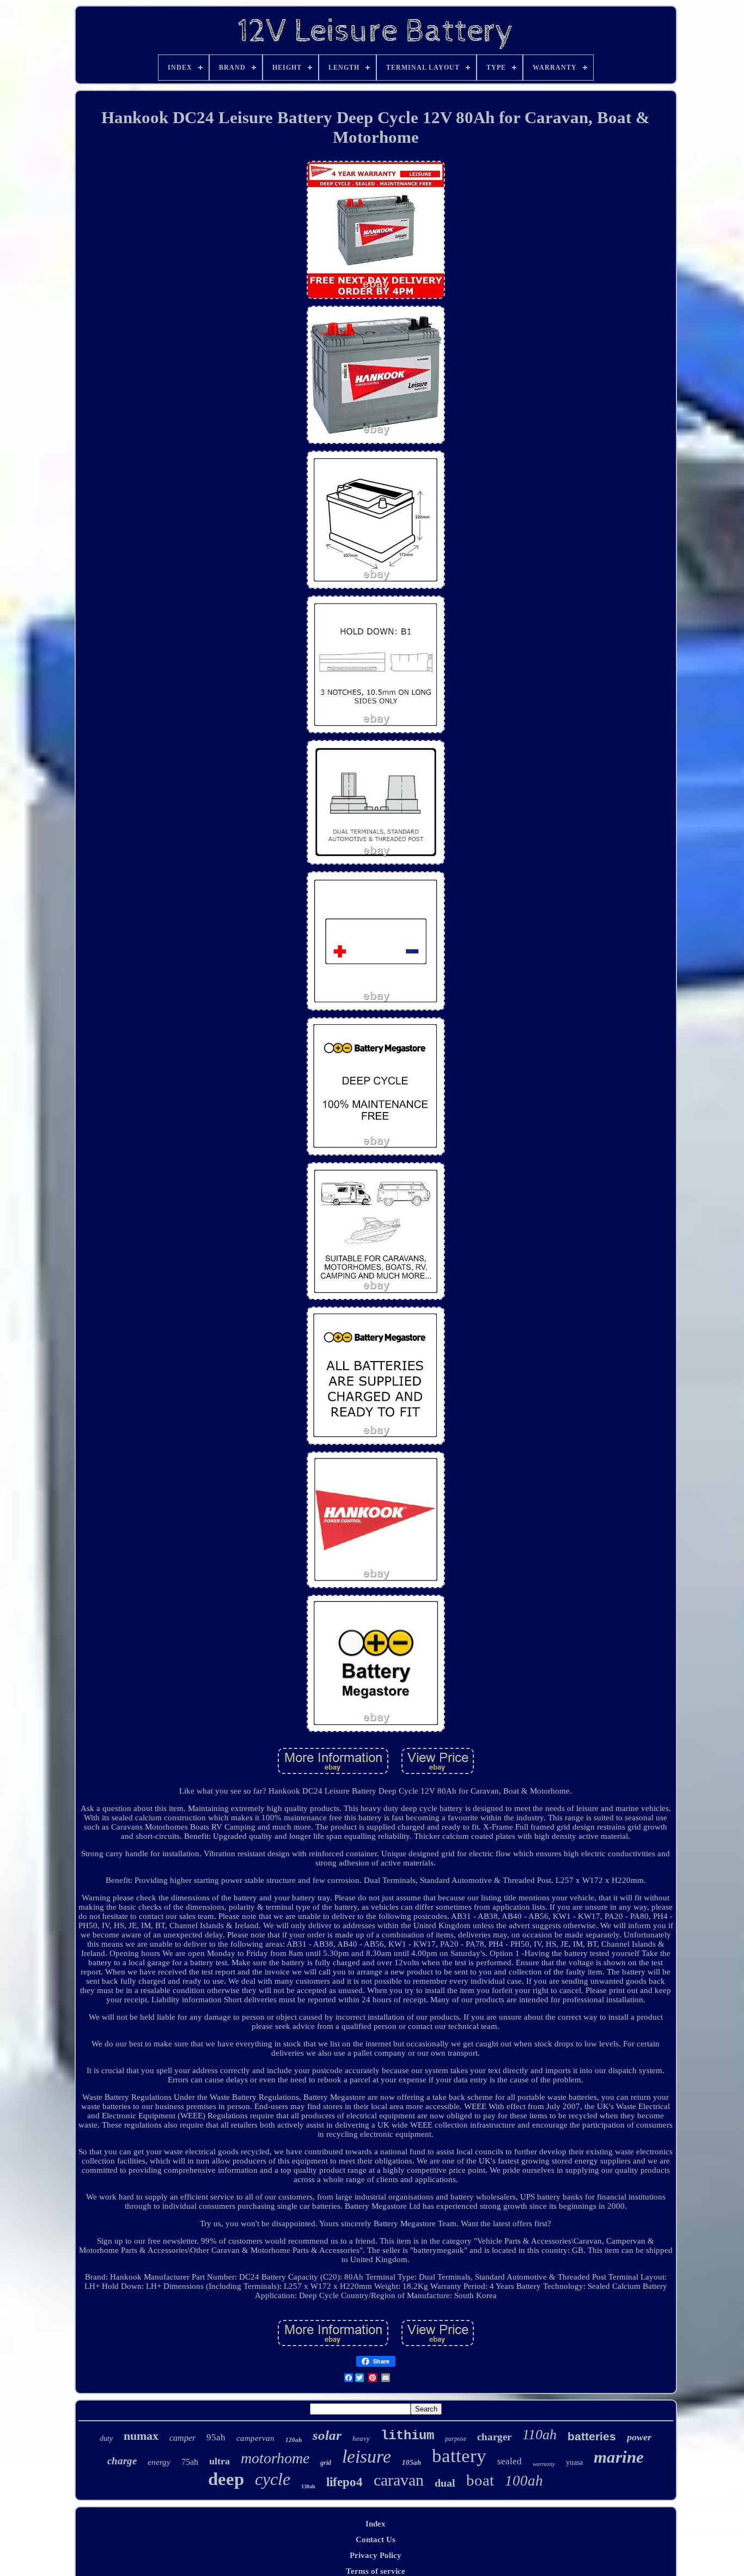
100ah (524, 2481)
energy (159, 2462)
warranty (544, 2464)
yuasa (574, 2462)
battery (459, 2456)
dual (445, 2483)
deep (226, 2479)
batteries (592, 2436)
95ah (216, 2437)
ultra (219, 2461)
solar (327, 2435)
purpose (456, 2439)
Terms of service (376, 2571)
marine (619, 2457)
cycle (273, 2479)
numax (141, 2436)
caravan (399, 2480)
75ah (190, 2462)
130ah (308, 2486)
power (639, 2437)
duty (106, 2438)
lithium (407, 2436)
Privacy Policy (376, 2555)
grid (326, 2463)
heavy (361, 2438)
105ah (411, 2462)
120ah (294, 2440)
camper (182, 2438)
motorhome (275, 2458)
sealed (510, 2461)
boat (480, 2480)
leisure (367, 2456)
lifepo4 (344, 2482)
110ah (539, 2435)
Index (376, 2524)
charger (494, 2437)
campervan (255, 2438)
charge (122, 2461)
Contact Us (376, 2539)
